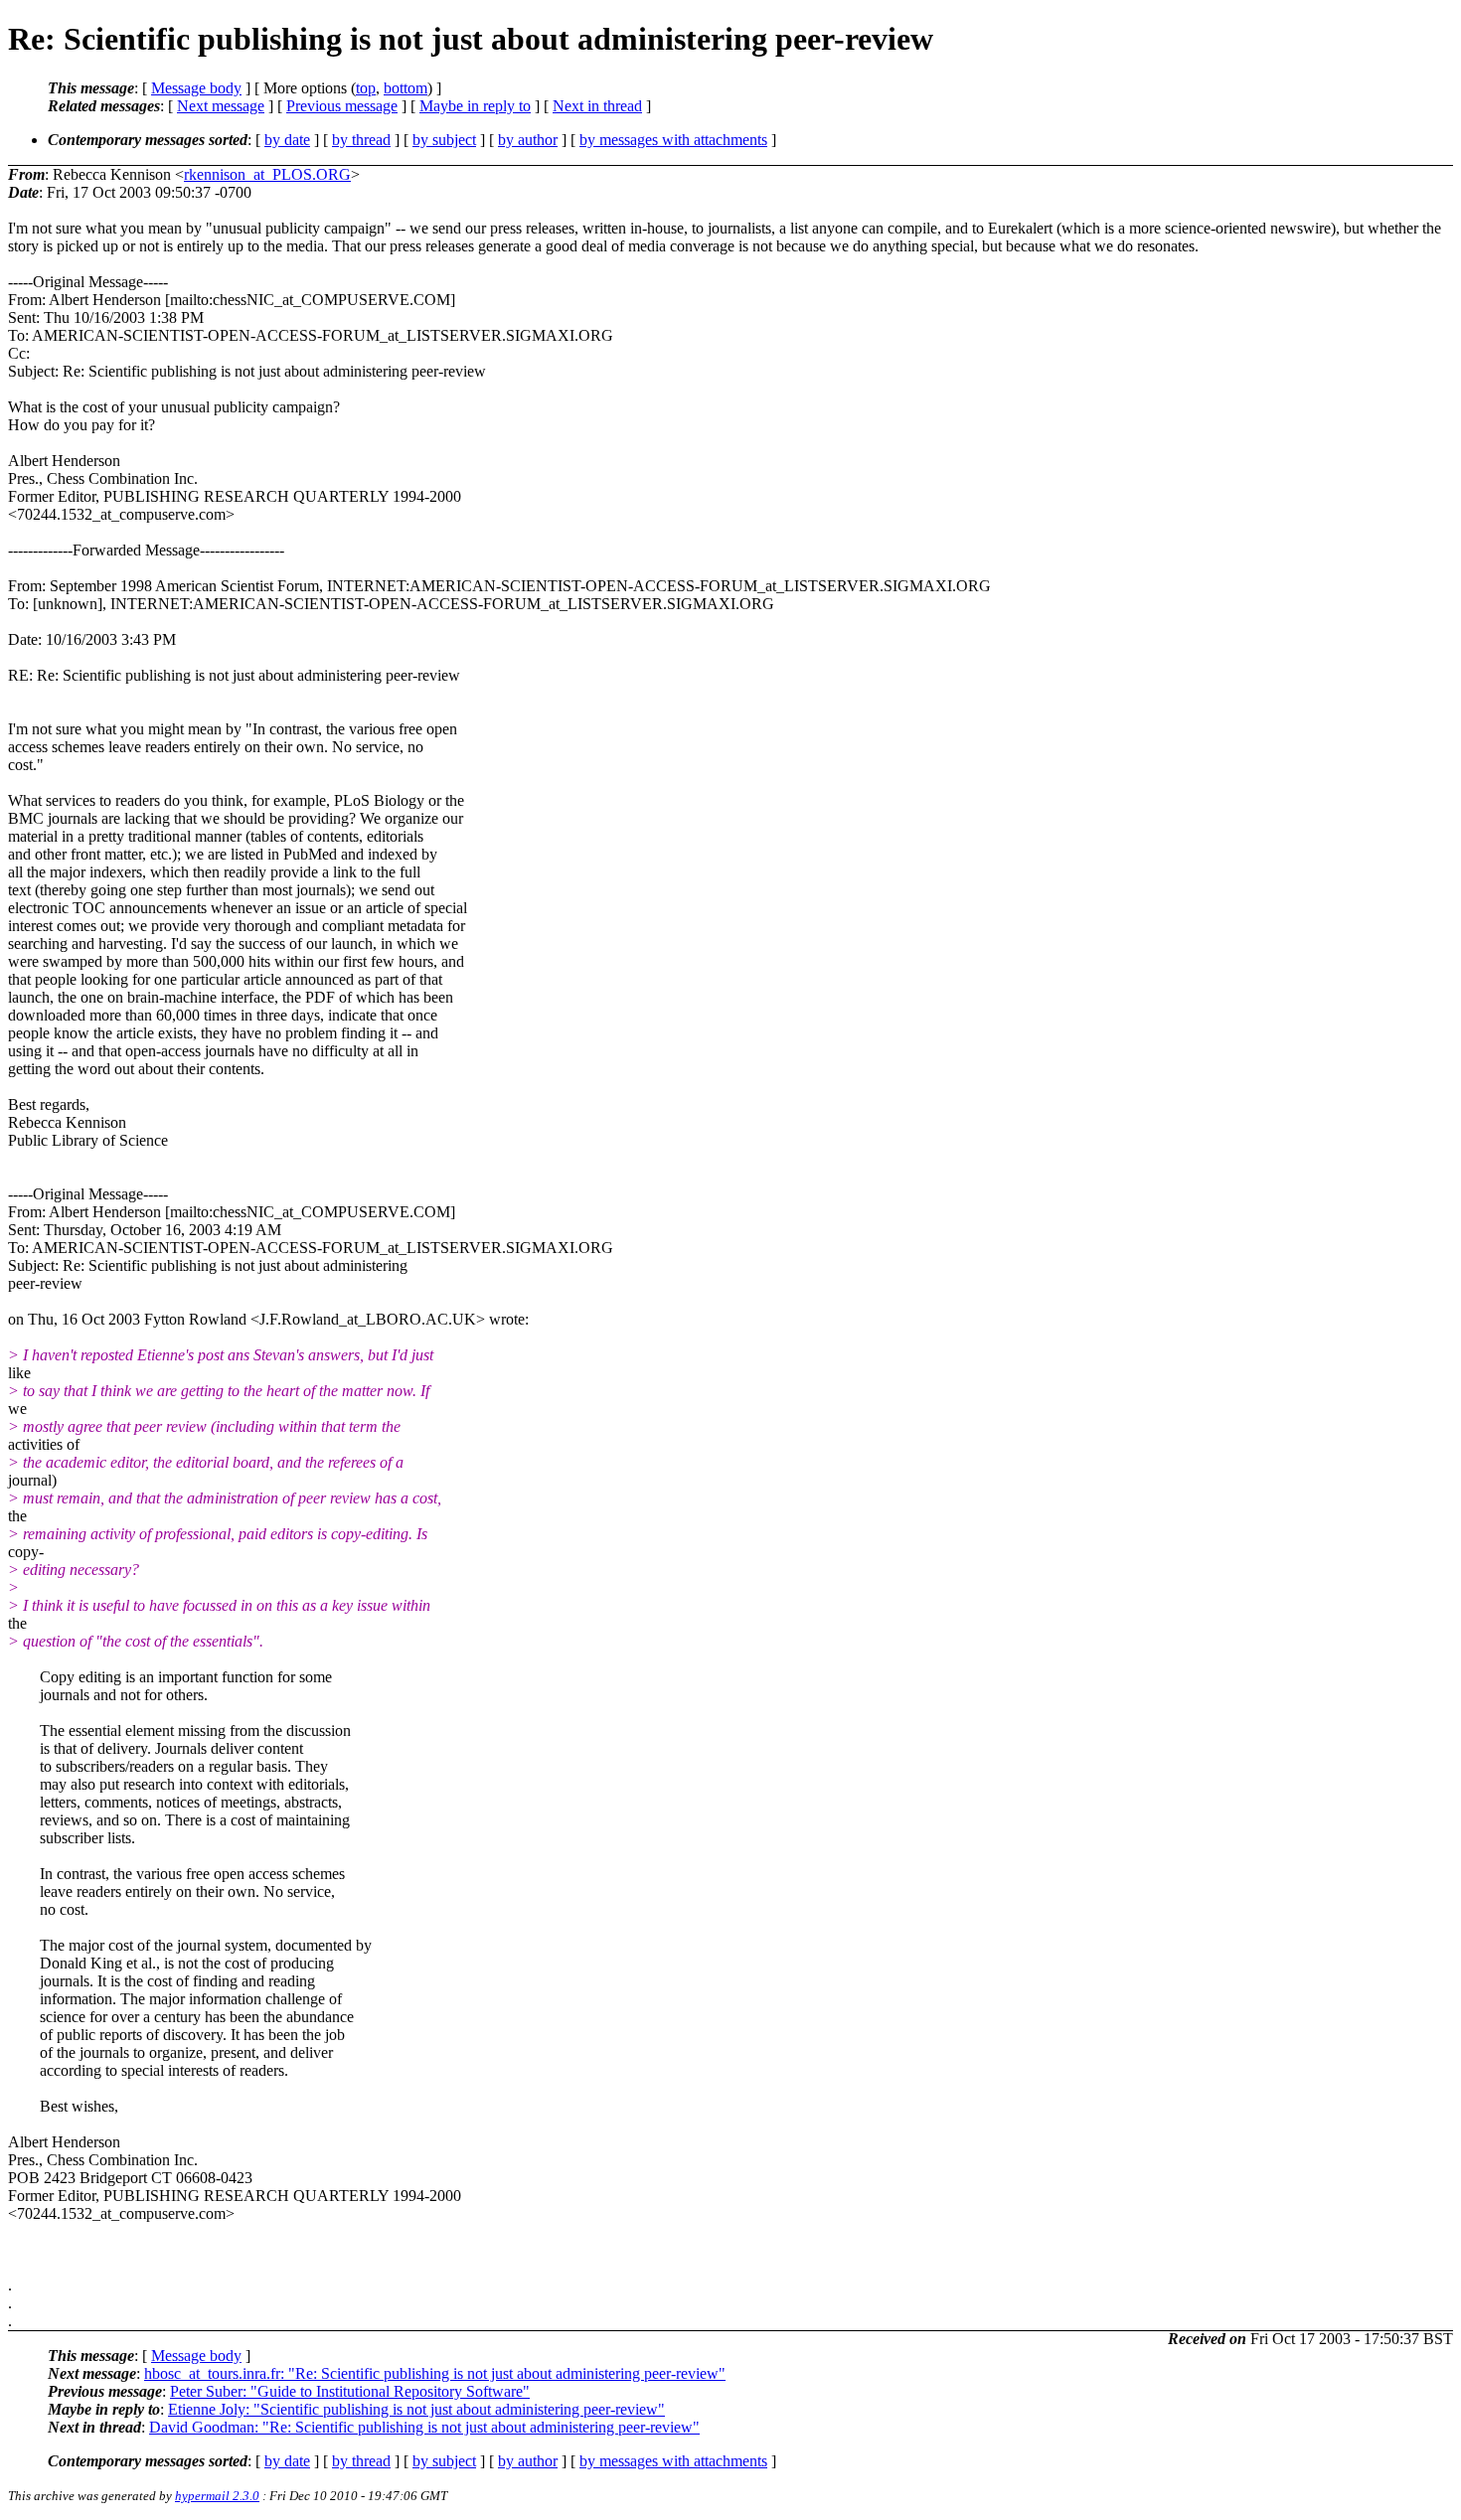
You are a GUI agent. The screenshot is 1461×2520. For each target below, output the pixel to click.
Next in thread (597, 106)
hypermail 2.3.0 (217, 2496)
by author (528, 140)
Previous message (342, 106)
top (366, 88)
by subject (444, 140)
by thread (361, 140)
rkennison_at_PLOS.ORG (267, 174)
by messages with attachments (673, 140)
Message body (196, 88)
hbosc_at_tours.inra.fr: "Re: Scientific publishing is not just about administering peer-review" (435, 2373)
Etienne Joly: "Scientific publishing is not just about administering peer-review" (416, 2409)
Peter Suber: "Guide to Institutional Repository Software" (350, 2391)
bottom (406, 88)
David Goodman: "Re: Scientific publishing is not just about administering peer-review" (424, 2427)
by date (287, 140)
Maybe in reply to (475, 106)
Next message (221, 106)
